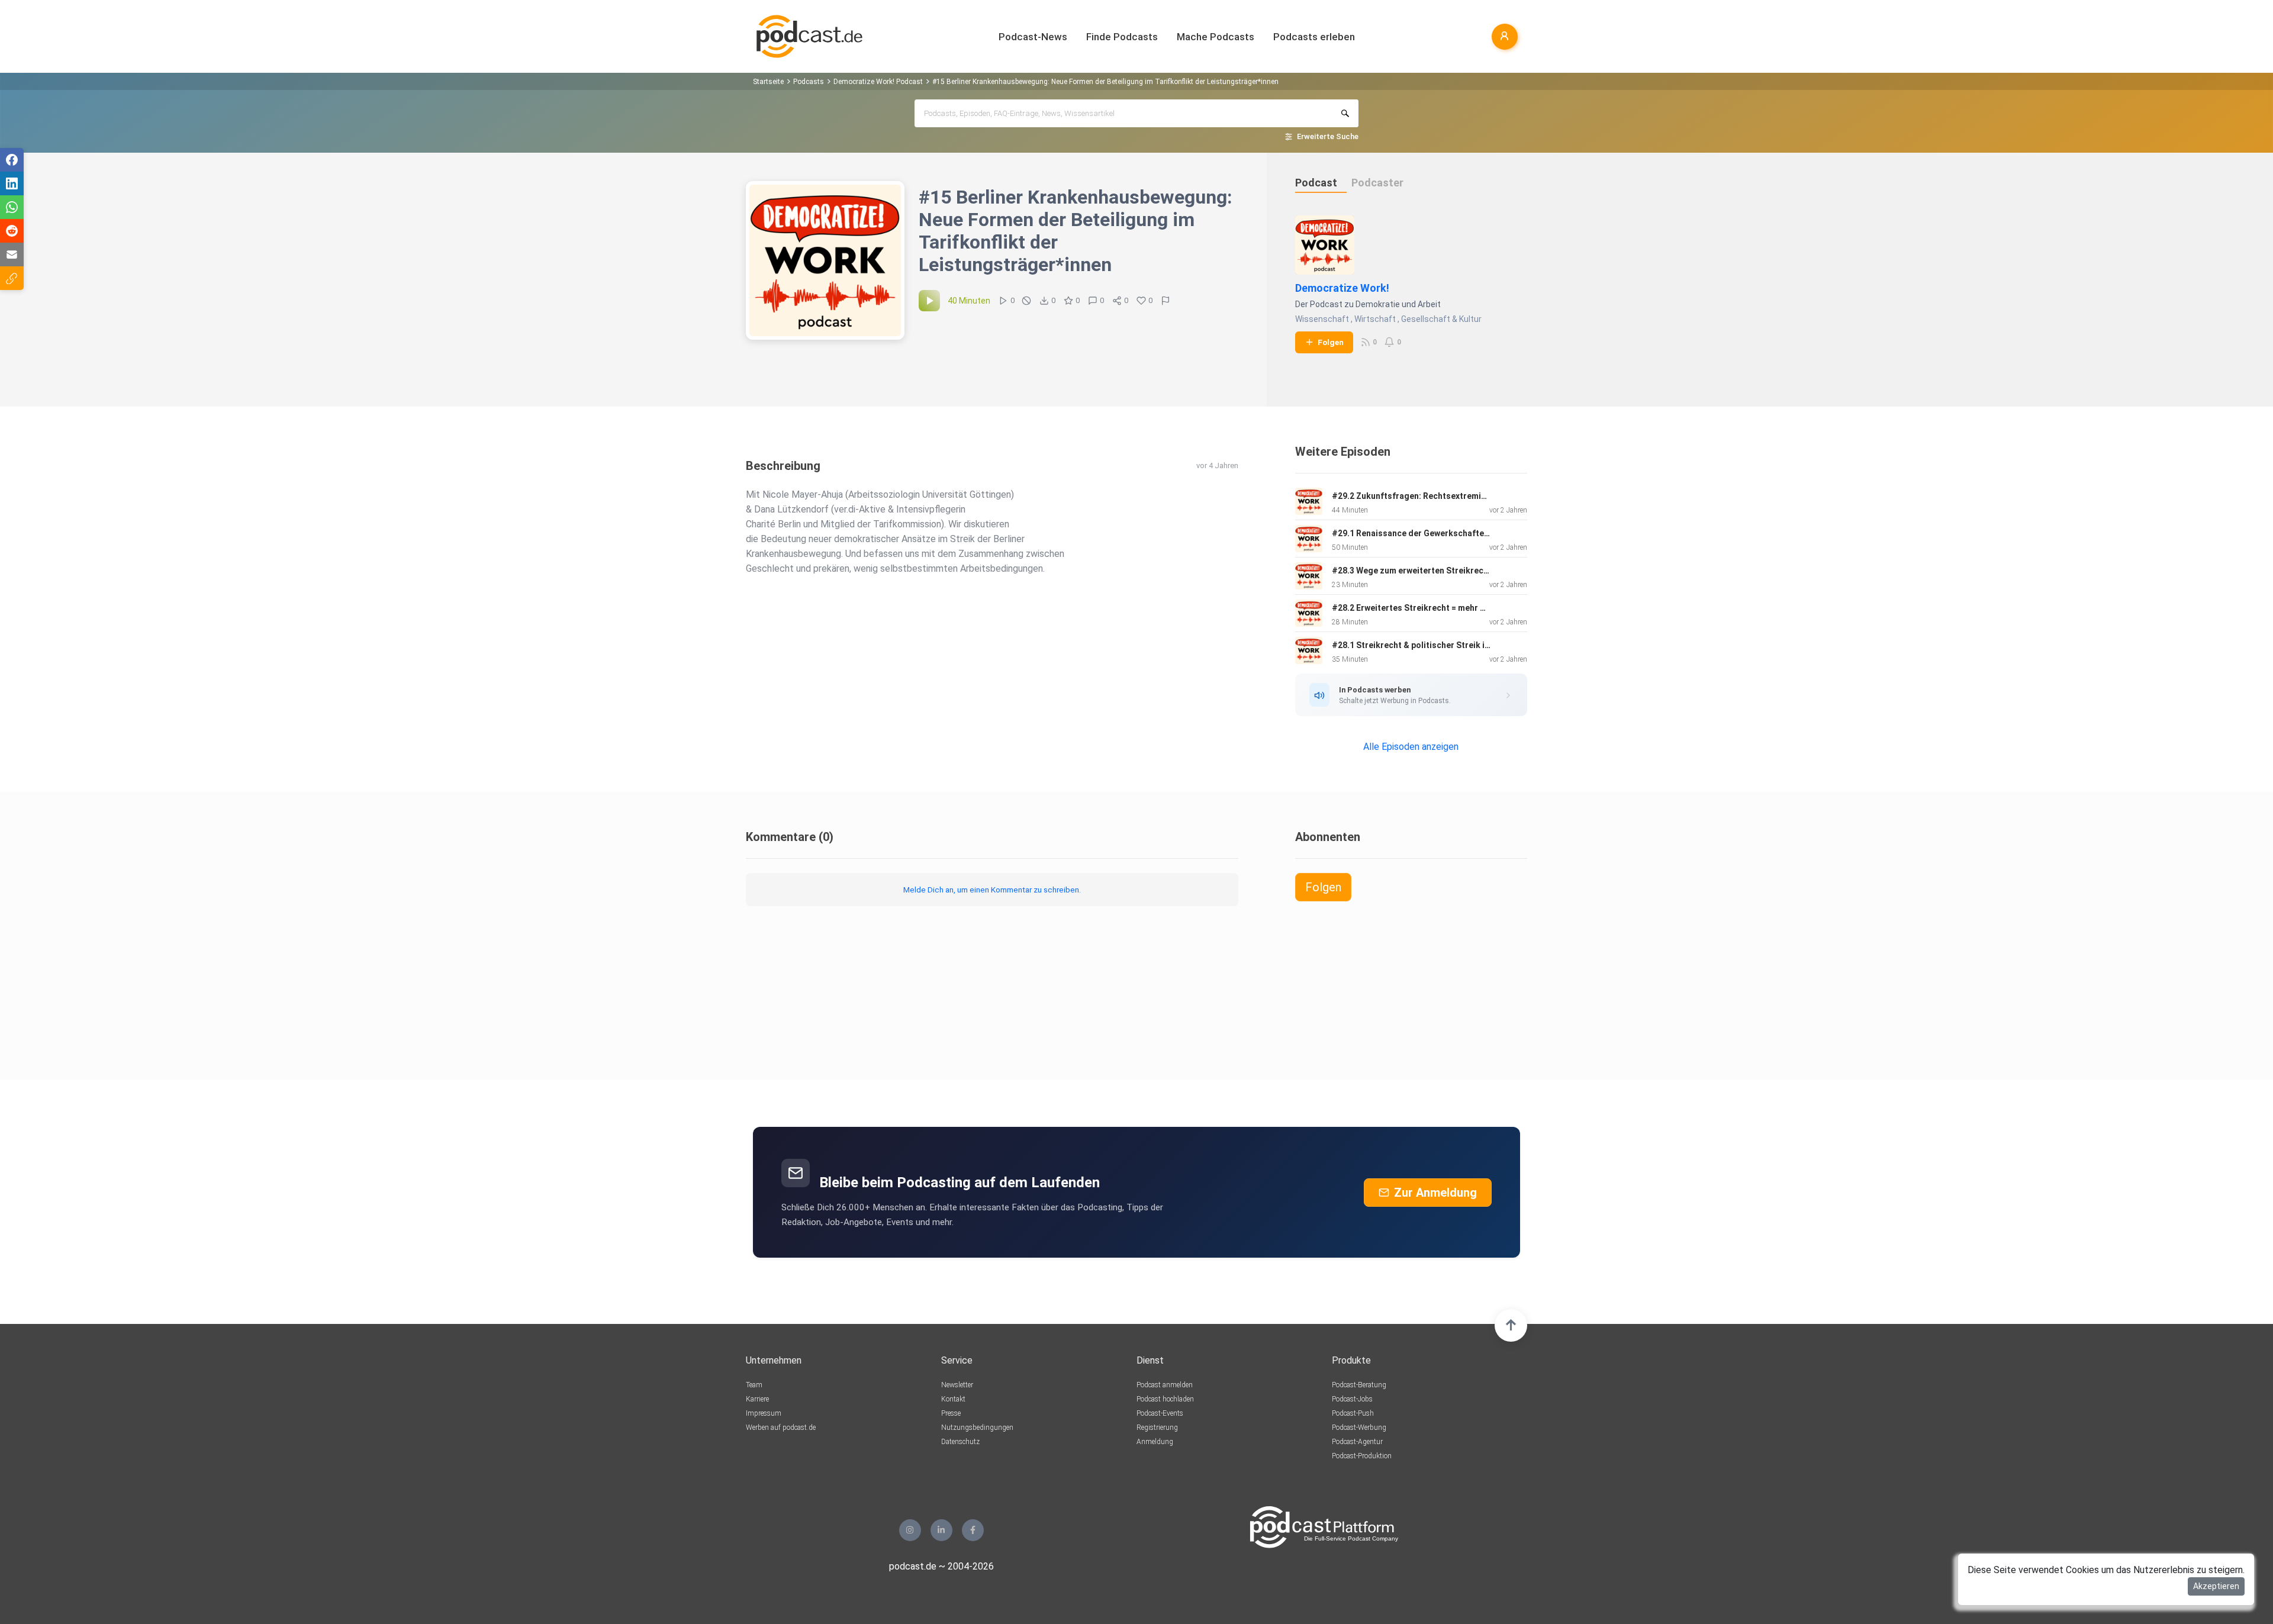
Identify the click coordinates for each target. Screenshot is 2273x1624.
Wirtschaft (1375, 319)
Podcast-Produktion (1362, 1456)
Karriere (757, 1399)
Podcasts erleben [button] (1314, 37)
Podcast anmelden (1165, 1385)
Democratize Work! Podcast (878, 82)
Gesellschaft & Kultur (1441, 319)
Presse (951, 1413)
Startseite (768, 82)
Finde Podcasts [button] (1122, 37)
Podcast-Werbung (1359, 1428)
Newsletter (957, 1385)
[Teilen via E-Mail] (12, 254)
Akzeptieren (2216, 1586)
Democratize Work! (1342, 288)
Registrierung (1157, 1428)
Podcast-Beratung (1359, 1385)
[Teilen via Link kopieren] (12, 278)
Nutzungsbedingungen (977, 1428)
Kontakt (953, 1399)
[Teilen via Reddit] (12, 231)
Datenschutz (960, 1442)
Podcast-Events (1160, 1413)
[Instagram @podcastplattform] (910, 1530)
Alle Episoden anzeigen (1411, 747)
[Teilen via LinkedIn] (12, 183)
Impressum (764, 1413)
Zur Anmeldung (1435, 1193)
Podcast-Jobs (1352, 1399)
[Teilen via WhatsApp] (12, 207)
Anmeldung (1155, 1442)
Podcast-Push (1353, 1413)
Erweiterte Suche (1328, 136)
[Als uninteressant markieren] (1026, 301)
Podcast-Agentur (1357, 1442)
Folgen (1331, 342)
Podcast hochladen (1165, 1399)
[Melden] (1166, 301)
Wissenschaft (1322, 319)
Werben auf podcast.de (781, 1428)
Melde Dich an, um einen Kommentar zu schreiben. (992, 890)
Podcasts (809, 82)
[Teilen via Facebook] (12, 160)
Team (754, 1385)
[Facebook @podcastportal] (973, 1530)
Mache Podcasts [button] (1216, 37)
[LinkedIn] (941, 1530)
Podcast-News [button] (1033, 37)
